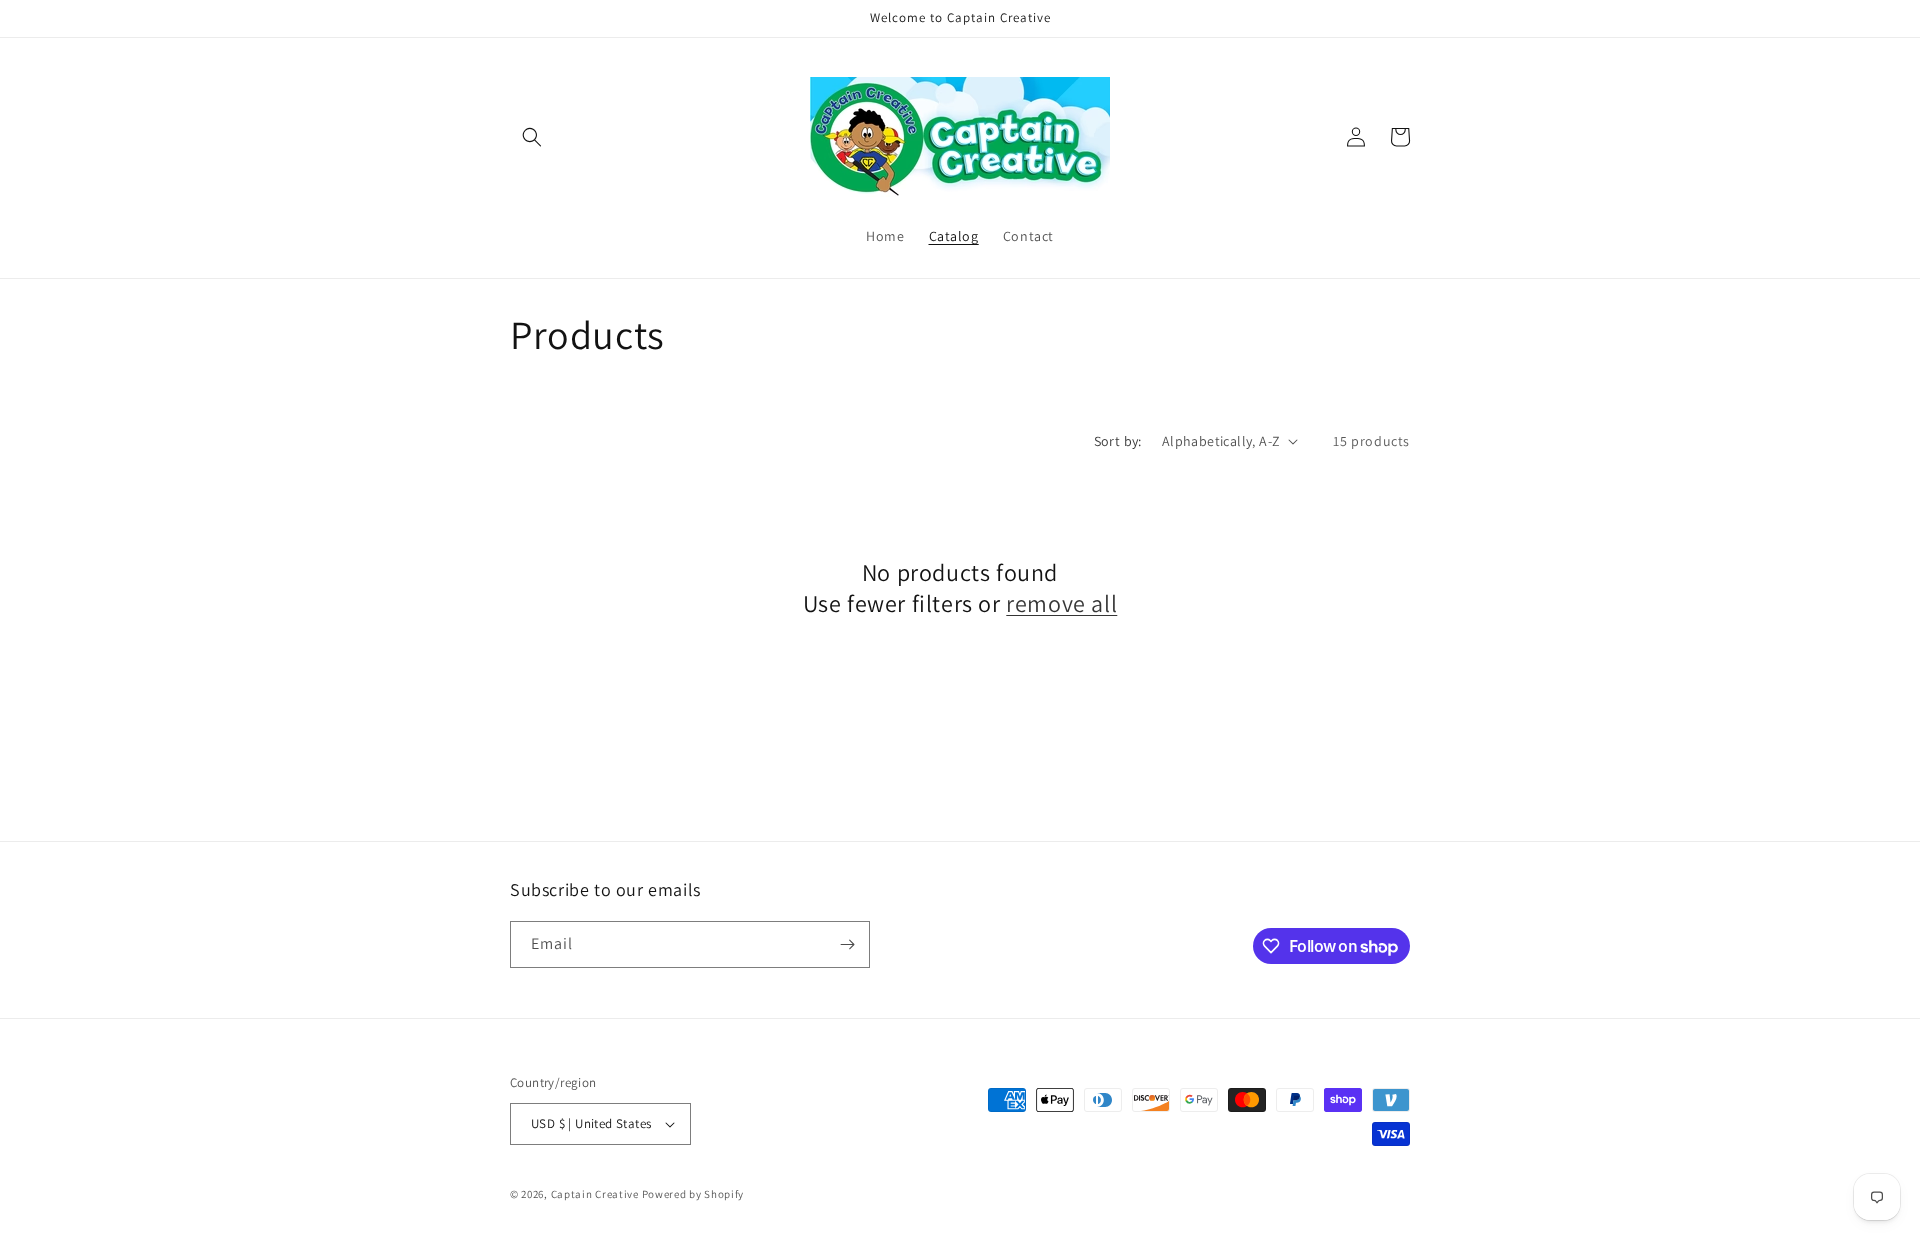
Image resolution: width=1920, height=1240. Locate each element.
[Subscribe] (847, 944)
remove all (1061, 603)
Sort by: (1118, 441)
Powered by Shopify (693, 1194)
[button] (532, 137)
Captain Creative (595, 1194)
